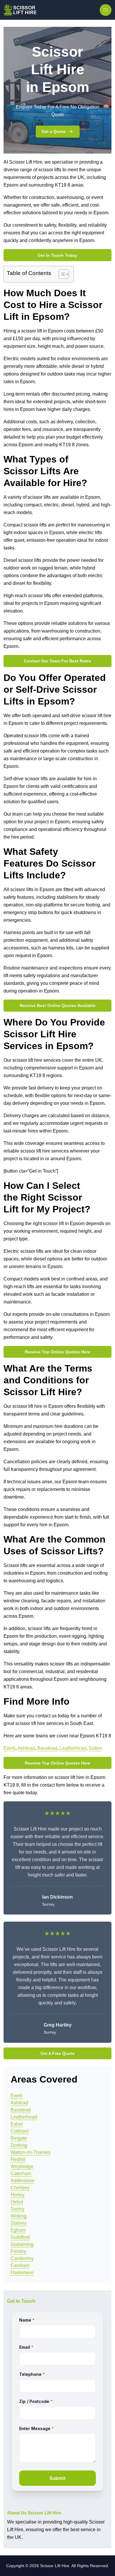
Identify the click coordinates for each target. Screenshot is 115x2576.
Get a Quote (54, 131)
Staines (19, 2223)
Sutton (95, 1748)
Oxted (17, 2202)
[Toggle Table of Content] (61, 274)
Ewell (9, 1748)
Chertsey (20, 2188)
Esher (17, 2124)
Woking (19, 2216)
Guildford (20, 2237)
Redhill (18, 2159)
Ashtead (26, 1748)
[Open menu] (106, 10)
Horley (18, 2195)
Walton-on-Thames (31, 2152)
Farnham (20, 2265)
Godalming (22, 2244)
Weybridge (22, 2166)
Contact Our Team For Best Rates (57, 661)
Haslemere (22, 2273)
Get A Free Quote (57, 2053)
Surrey (18, 2209)
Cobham (20, 2131)
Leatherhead (73, 1748)
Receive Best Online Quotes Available (58, 1005)
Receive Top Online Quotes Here (57, 1352)
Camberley (22, 2258)
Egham (18, 2230)
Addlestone (23, 2181)
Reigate (19, 2138)
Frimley (18, 2251)
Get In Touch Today (57, 255)
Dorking (19, 2145)
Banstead (47, 1748)
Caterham (21, 2173)
